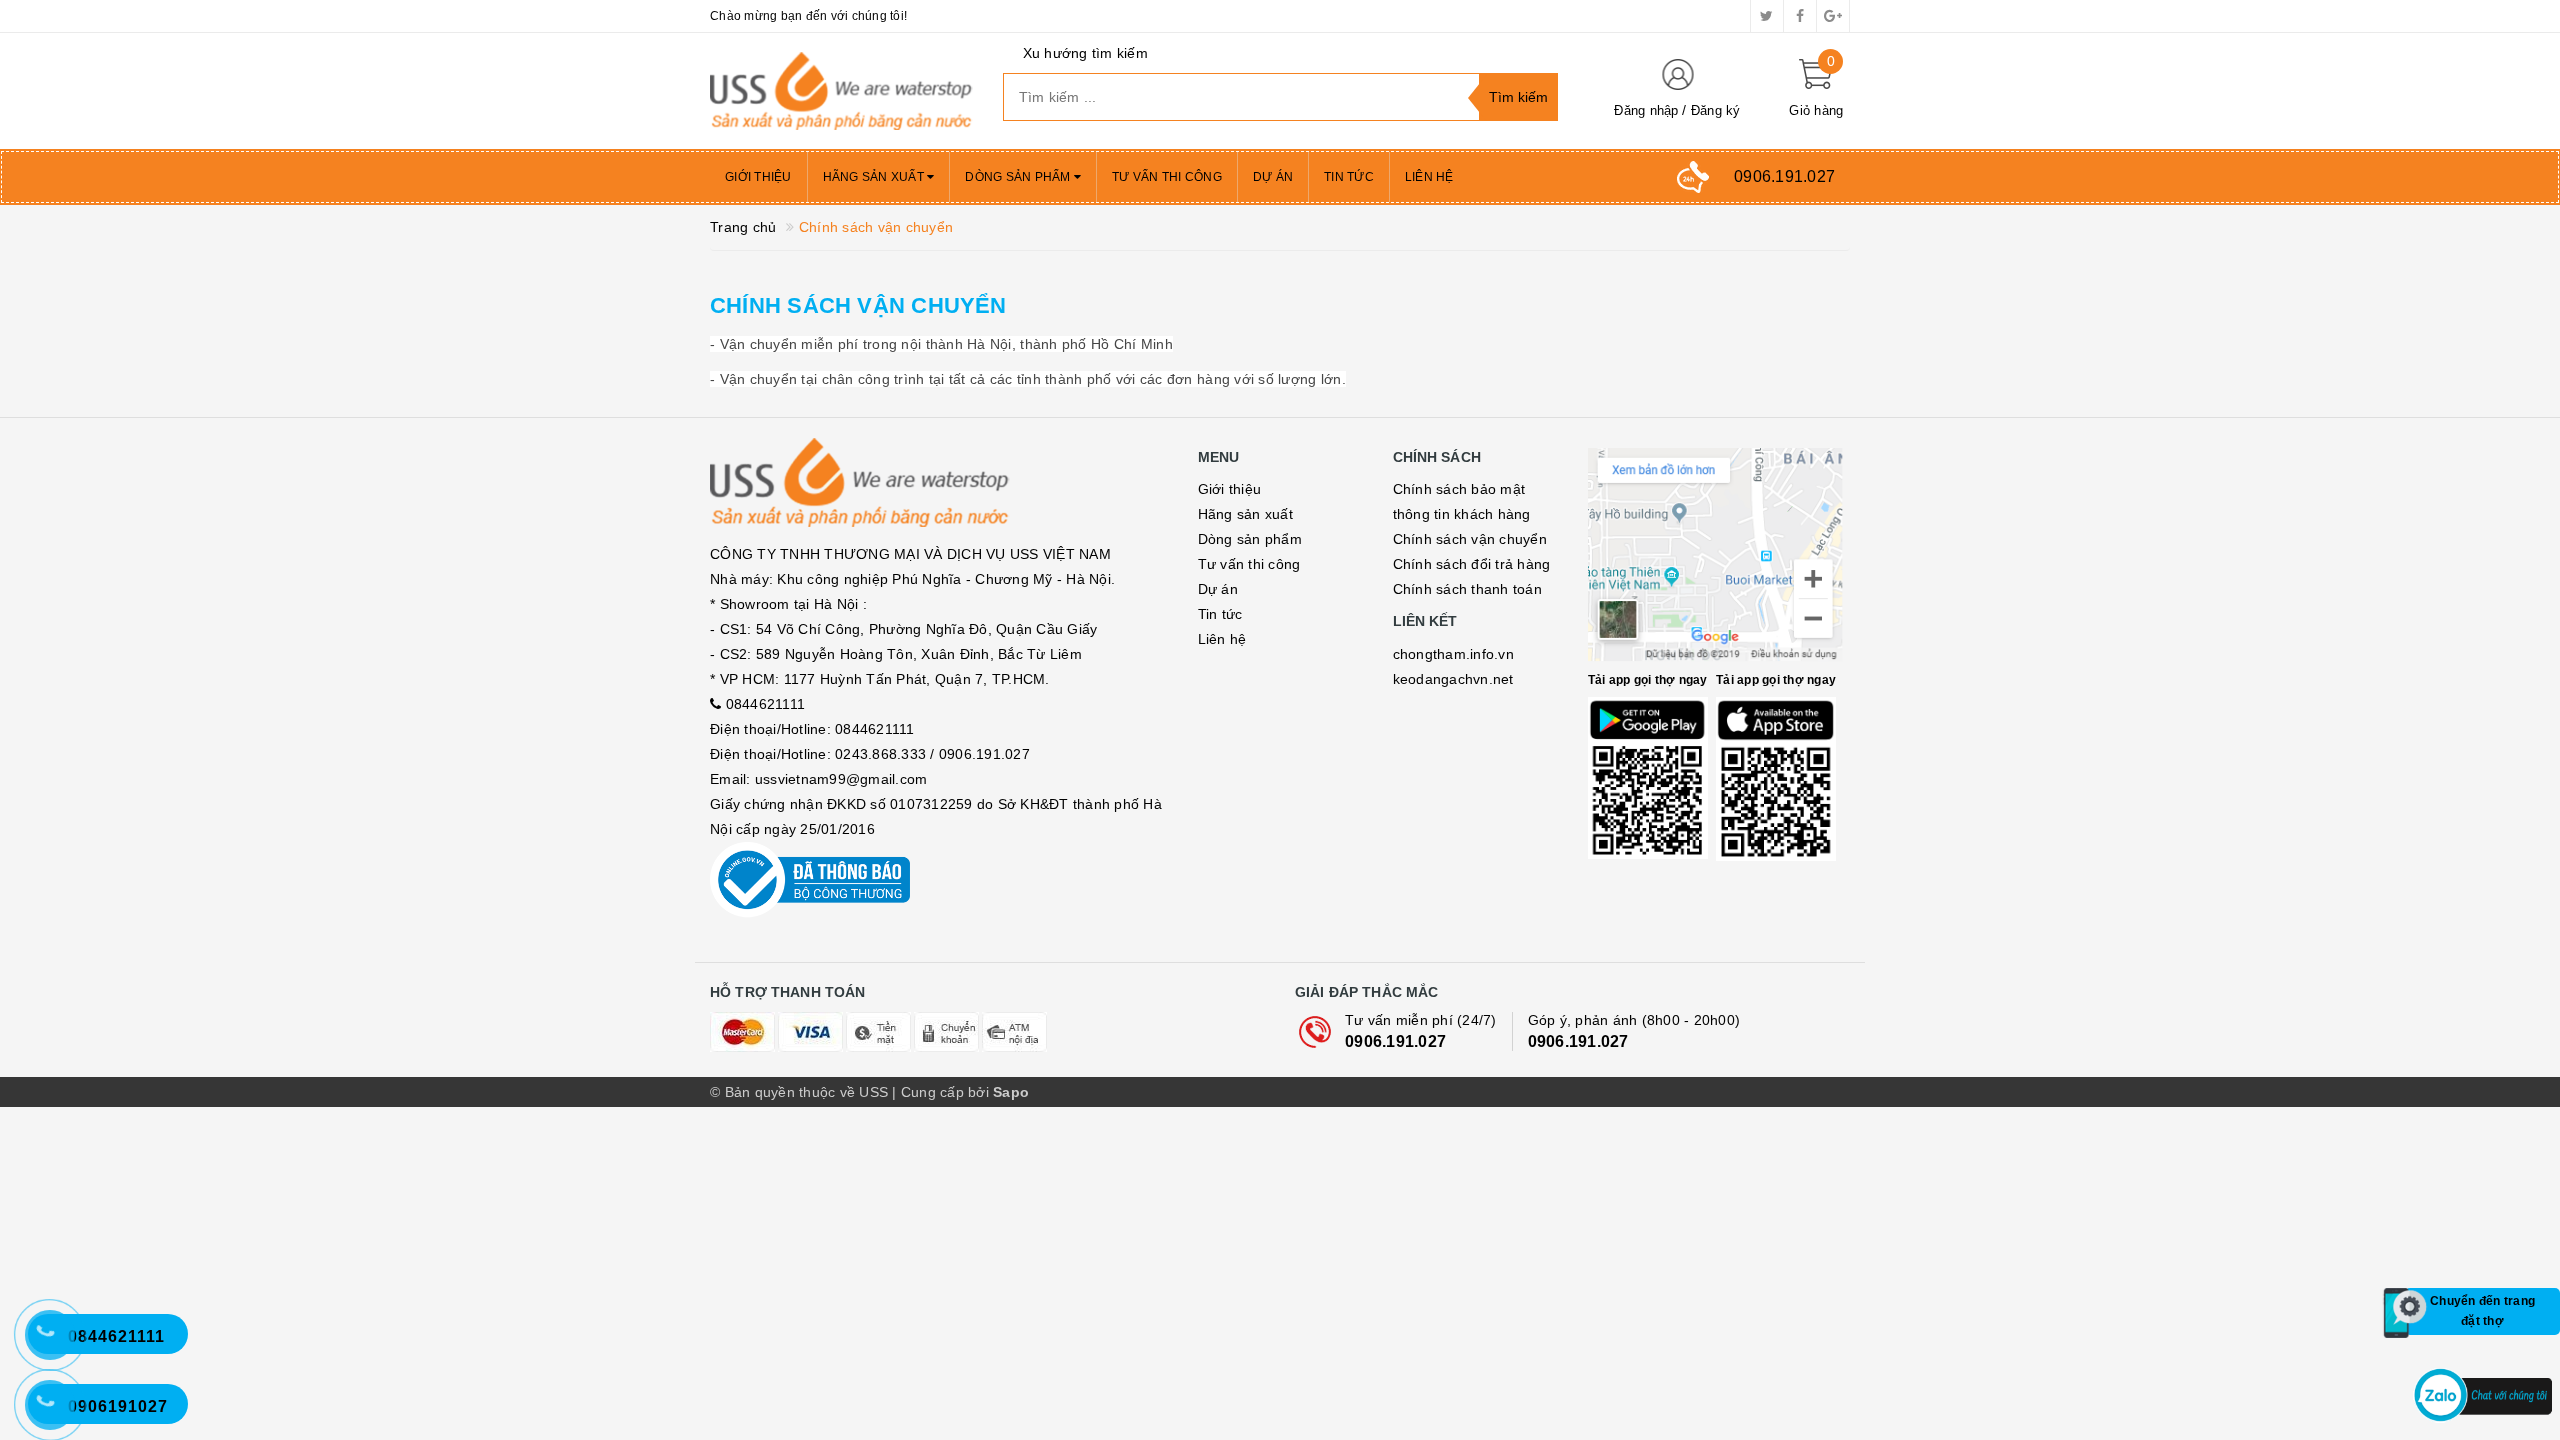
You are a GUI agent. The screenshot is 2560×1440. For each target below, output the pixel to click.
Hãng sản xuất (875, 177)
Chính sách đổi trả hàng (1472, 564)
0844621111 (766, 704)
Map (1719, 555)
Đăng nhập (1646, 110)
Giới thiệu (758, 177)
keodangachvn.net (1453, 679)
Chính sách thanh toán (1467, 589)
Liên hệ (1429, 177)
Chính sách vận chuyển (858, 305)
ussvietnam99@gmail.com (841, 779)
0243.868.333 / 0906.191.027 (932, 754)
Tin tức (1349, 177)
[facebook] (1800, 16)
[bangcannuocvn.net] (841, 91)
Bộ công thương (939, 880)
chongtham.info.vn (1453, 654)
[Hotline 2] (60, 1345)
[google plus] (1833, 16)
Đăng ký (1716, 110)
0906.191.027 (1395, 1041)
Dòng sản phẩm (1019, 177)
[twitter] (1767, 16)
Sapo (1011, 1092)
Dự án (1273, 177)
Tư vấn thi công (1167, 177)
